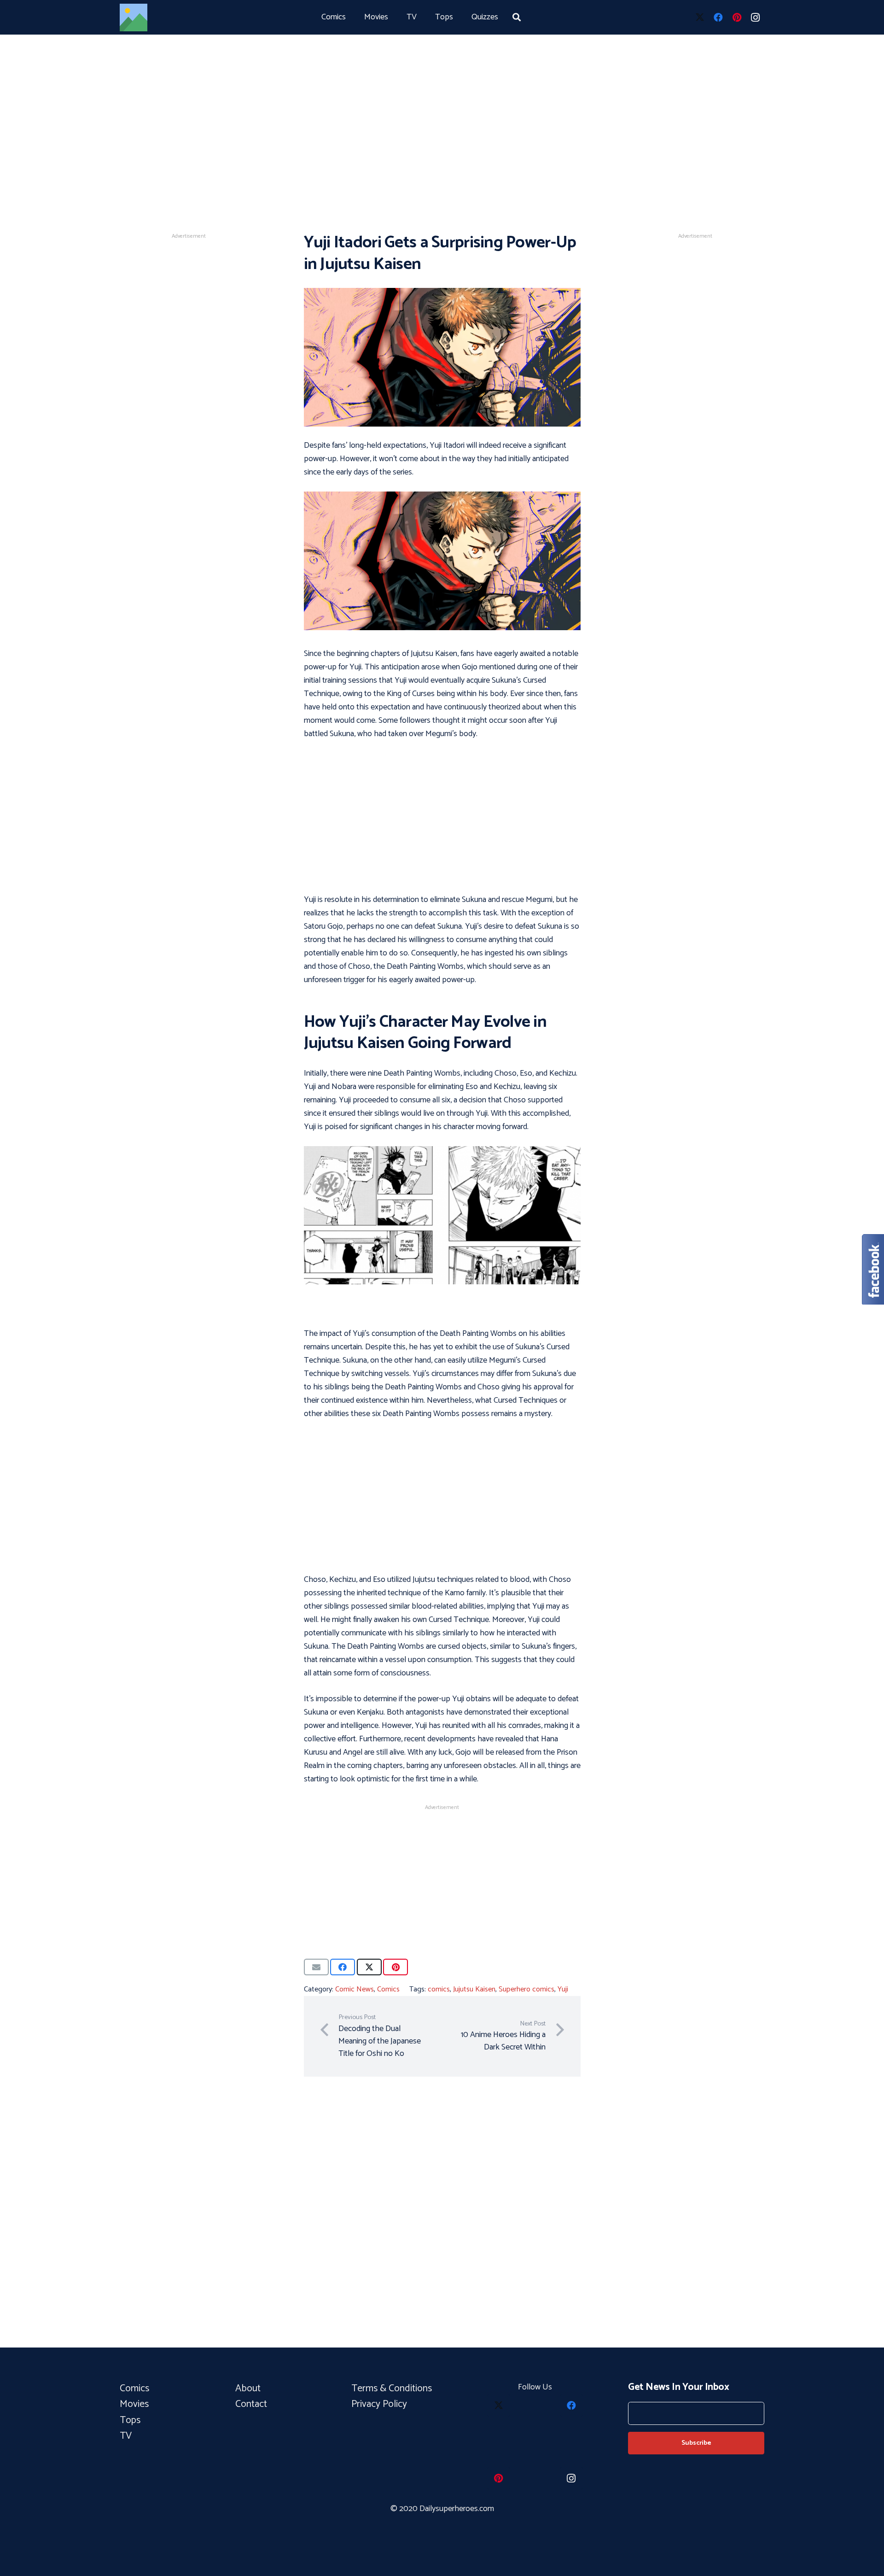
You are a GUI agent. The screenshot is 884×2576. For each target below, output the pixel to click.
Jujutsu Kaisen (474, 1989)
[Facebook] (718, 18)
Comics (388, 1989)
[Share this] (343, 1967)
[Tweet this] (369, 1967)
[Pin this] (395, 1967)
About (248, 2389)
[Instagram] (755, 18)
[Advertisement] (442, 101)
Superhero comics (526, 1989)
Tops (130, 2420)
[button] (517, 17)
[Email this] (316, 1967)
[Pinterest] (737, 18)
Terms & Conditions (393, 2389)
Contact (251, 2404)
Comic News (355, 1989)
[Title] (134, 18)
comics (439, 1989)
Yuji (563, 1989)
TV (126, 2436)
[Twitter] (700, 18)
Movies (134, 2404)
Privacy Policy (379, 2404)
